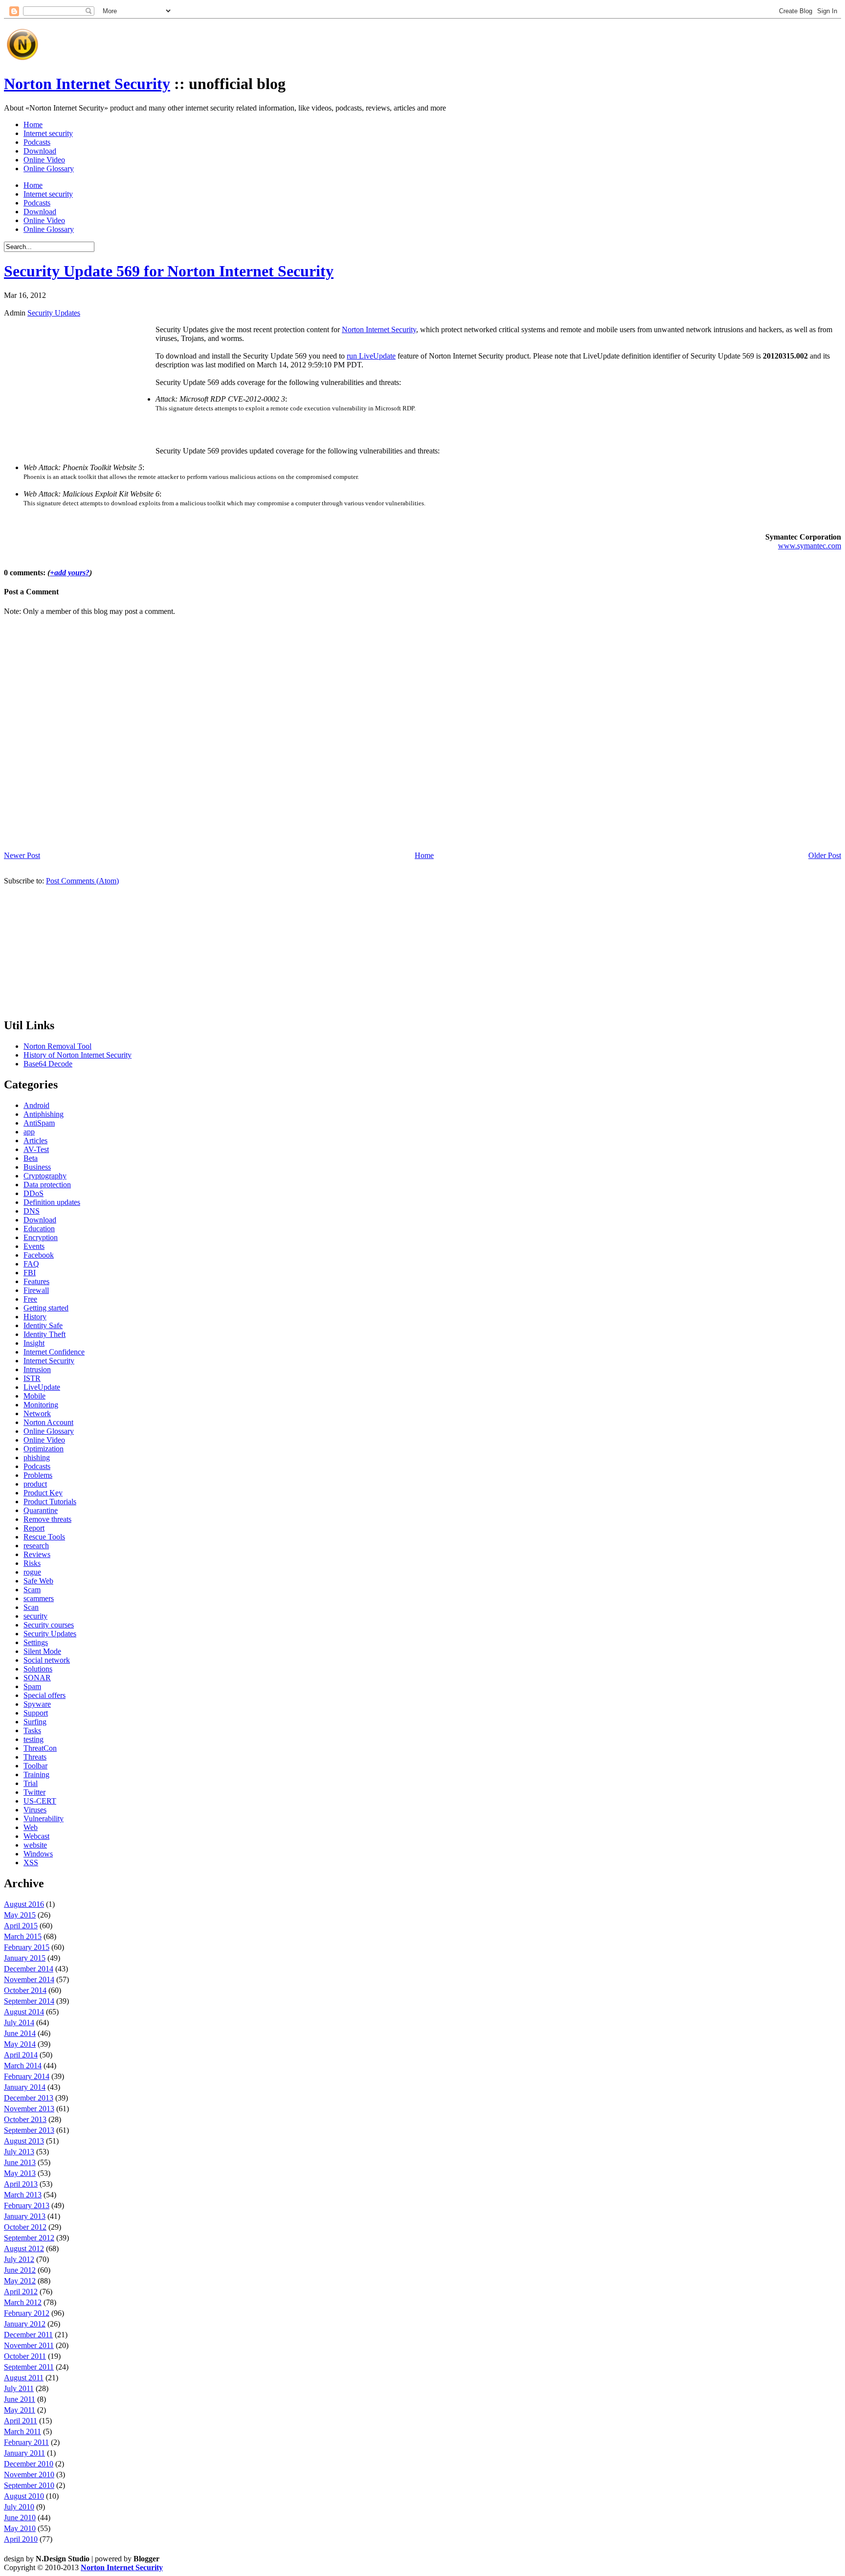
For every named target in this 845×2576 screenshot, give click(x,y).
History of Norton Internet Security (78, 1055)
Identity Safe (43, 1325)
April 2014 (21, 2055)
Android (36, 1105)
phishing (37, 1457)
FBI (30, 1273)
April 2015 (21, 1926)
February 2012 (27, 2313)
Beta (31, 1158)
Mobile (34, 1396)
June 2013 (20, 2162)
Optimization (44, 1449)
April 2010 (21, 2539)
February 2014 (27, 2076)
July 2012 (19, 2259)
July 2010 (19, 2507)
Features (36, 1281)
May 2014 (20, 2044)
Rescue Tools (44, 1537)
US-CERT (40, 1801)
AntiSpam (39, 1123)
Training (36, 1774)
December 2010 (29, 2464)
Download (40, 151)
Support (36, 1713)
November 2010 (29, 2474)
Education (39, 1229)
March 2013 (23, 2195)
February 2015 (27, 1947)
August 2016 (24, 1904)
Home (33, 124)
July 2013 (19, 2152)
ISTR (32, 1378)
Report (34, 1528)
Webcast (36, 1836)
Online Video (44, 160)
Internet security (48, 133)
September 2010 (29, 2485)
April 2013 (21, 2184)
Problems (38, 1475)
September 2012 (29, 2238)
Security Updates (54, 313)
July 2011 (19, 2388)
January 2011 (24, 2453)
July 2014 (19, 2022)
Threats (35, 1757)
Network (37, 1413)
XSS (31, 1863)
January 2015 (25, 1958)
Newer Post (22, 855)
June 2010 (20, 2518)
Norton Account (48, 1422)
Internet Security (49, 1361)
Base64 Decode (48, 1064)
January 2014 (25, 2087)
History (35, 1317)
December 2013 (29, 2098)
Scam (32, 1590)
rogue (32, 1572)
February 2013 (27, 2205)
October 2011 (25, 2356)
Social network (47, 1660)
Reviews (37, 1554)
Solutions (38, 1669)
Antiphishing (44, 1114)
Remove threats (47, 1519)
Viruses (35, 1810)
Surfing (35, 1722)
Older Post (825, 855)
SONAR (37, 1678)
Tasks (32, 1730)
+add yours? (70, 573)
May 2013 (20, 2173)
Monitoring (41, 1405)
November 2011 (29, 2345)
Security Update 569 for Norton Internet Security (169, 271)
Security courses (49, 1625)
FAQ (31, 1264)
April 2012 (21, 2292)
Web (31, 1827)
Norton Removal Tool (57, 1046)
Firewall (36, 1290)
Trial (31, 1783)
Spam (32, 1686)
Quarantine (41, 1510)
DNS (32, 1211)
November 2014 (29, 1979)
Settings (36, 1642)
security (35, 1616)
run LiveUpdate (371, 356)
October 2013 (25, 2119)
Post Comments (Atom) (82, 881)
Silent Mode (42, 1651)
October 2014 (25, 1990)
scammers (39, 1598)
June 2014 (20, 2033)
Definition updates (52, 1202)
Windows (38, 1854)
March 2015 (23, 1936)
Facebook (39, 1255)
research (36, 1546)
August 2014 (24, 2012)
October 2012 (25, 2227)
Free (30, 1299)
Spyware (37, 1704)
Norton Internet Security (87, 84)
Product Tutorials (50, 1502)
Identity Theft (44, 1334)
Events (34, 1246)
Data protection (47, 1185)
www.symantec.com (810, 546)
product (35, 1484)
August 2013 (24, 2141)
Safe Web (38, 1581)
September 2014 (29, 2001)
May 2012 (20, 2281)
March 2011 (22, 2431)
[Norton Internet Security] (22, 60)
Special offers (44, 1695)
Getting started (46, 1308)
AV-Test (36, 1149)
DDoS (33, 1193)
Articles (35, 1141)
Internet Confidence (54, 1352)
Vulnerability (44, 1819)
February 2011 (26, 2442)
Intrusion (37, 1369)
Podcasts (37, 142)
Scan (31, 1607)
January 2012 (25, 2324)
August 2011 (24, 2378)
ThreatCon (40, 1748)
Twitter (34, 1792)
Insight (34, 1343)
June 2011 (20, 2399)
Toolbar (35, 1766)
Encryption (41, 1237)
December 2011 (28, 2335)
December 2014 (29, 1969)
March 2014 (23, 2066)
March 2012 (23, 2302)
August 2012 (24, 2248)
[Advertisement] (221, 41)
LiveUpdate (42, 1387)
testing (33, 1739)
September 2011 (29, 2367)
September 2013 (29, 2130)
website (35, 1845)
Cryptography (45, 1176)
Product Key (43, 1493)
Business (37, 1167)
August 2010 (24, 2496)
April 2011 (21, 2421)
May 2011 (20, 2410)
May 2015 (20, 1915)
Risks (32, 1563)
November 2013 (29, 2109)
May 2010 (20, 2528)
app (29, 1132)
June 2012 (20, 2270)
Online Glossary (49, 169)
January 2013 (25, 2216)
